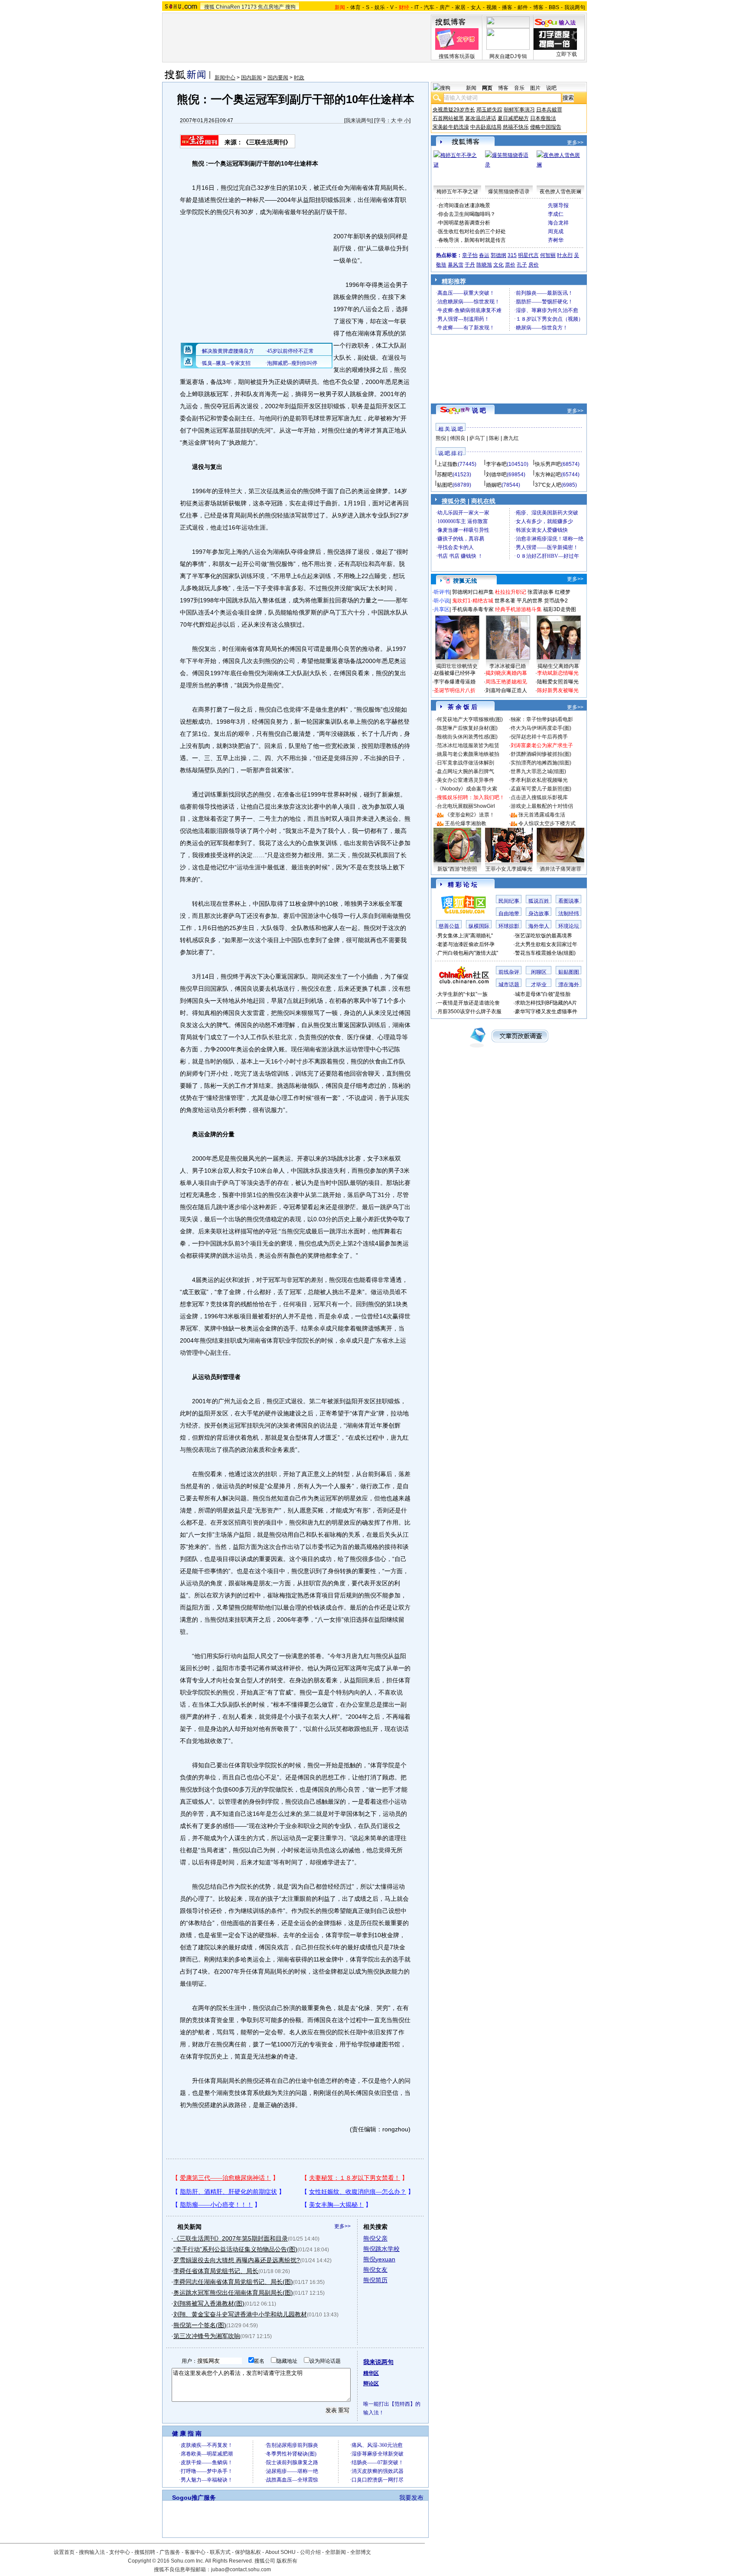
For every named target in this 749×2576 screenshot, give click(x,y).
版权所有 (287, 2561)
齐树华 (556, 240)
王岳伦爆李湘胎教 (466, 823)
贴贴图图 (569, 972)
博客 (538, 7)
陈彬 (494, 438)
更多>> (342, 2226)
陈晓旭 (484, 265)
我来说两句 (358, 120)
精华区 (371, 2373)
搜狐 (209, 7)
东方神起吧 (548, 475)
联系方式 (220, 2552)
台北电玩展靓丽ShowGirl (466, 806)
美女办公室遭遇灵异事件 (466, 780)
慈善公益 (449, 926)
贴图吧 (445, 485)
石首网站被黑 (448, 118)
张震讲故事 (541, 592)
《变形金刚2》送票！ (470, 815)
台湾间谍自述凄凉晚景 (464, 205)
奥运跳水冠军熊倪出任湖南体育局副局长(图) (233, 2293)
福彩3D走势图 (560, 609)
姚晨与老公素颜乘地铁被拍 (468, 754)
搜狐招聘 (145, 2552)
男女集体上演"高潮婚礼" (465, 936)
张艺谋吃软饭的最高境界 (544, 936)
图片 (535, 88)
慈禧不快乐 (516, 127)
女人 (476, 7)
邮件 (523, 7)
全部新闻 (335, 2552)
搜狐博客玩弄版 (457, 56)
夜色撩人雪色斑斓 (560, 192)
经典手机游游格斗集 (518, 609)
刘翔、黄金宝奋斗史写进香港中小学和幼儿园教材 (240, 2314)
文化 (498, 265)
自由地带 (509, 914)
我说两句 (575, 7)
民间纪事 (509, 901)
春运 (484, 255)
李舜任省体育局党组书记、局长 (216, 2271)
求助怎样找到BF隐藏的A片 (546, 1003)
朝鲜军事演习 (519, 110)
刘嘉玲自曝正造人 (506, 690)
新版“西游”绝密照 (457, 869)
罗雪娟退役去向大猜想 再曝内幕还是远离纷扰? (237, 2260)
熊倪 (441, 438)
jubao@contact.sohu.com (241, 2569)
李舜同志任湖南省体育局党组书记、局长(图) (233, 2282)
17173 (249, 7)
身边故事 (539, 914)
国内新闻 (251, 78)
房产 (445, 7)
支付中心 (120, 2552)
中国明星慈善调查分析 (464, 223)
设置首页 (64, 2552)
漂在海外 (569, 985)
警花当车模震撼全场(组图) (545, 953)
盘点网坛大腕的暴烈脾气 (466, 771)
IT (417, 7)
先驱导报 (558, 205)
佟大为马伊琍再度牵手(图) (541, 728)
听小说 (442, 601)
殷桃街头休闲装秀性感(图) (467, 737)
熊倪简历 (375, 2280)
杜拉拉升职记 (511, 592)
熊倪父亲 (375, 2238)
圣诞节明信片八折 (455, 690)
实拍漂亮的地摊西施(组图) (541, 763)
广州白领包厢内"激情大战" (468, 953)
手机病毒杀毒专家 (473, 609)
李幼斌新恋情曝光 (558, 673)
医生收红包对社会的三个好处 (472, 231)
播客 (507, 7)
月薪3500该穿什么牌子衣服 (469, 1012)
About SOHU (280, 2552)
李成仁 (556, 214)
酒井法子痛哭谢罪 (560, 869)
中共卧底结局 (486, 127)
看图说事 (569, 901)
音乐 (519, 88)
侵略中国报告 (546, 127)
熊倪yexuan (379, 2259)
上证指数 (447, 464)
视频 (492, 7)
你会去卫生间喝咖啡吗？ (467, 214)
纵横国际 (479, 926)
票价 (510, 265)
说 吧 (479, 410)
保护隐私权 (248, 2552)
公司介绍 (310, 2552)
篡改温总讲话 (481, 118)
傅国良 (458, 438)
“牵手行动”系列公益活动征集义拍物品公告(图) (235, 2249)
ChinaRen (228, 7)
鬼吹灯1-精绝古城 (473, 601)
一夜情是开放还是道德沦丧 (469, 1003)
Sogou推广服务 (194, 2498)
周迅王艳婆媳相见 (506, 682)
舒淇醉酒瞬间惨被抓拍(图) (541, 754)
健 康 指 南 (187, 2433)
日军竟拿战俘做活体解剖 (466, 763)
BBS (554, 7)
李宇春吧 (496, 464)
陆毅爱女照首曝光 (558, 682)
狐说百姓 (539, 901)
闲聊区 (539, 972)
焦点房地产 (271, 7)
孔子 (522, 265)
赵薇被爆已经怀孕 (455, 673)
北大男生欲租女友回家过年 (546, 944)
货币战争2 (556, 601)
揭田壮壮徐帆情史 (457, 666)
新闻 (471, 88)
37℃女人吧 (548, 485)
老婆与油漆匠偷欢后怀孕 (466, 944)
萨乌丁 (477, 438)
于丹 (470, 265)
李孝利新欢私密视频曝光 (539, 780)
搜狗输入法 (92, 2552)
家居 (460, 7)
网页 (487, 88)
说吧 (551, 88)
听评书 (442, 592)
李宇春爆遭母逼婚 (455, 682)
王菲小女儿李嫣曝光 (509, 869)
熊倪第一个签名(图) (200, 2325)
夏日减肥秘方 (513, 118)
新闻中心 (225, 78)
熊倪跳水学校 (381, 2249)
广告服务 (170, 2552)
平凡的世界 (530, 601)
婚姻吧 (494, 485)
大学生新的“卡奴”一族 (462, 994)
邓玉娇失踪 (489, 110)
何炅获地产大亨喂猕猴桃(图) (470, 719)
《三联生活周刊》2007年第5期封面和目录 (231, 2238)
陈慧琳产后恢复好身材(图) (467, 728)
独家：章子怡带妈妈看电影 (542, 719)
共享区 (442, 609)
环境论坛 (569, 926)
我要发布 (411, 2498)
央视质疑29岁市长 (454, 110)
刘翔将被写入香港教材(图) (209, 2303)
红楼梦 (563, 592)
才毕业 (539, 985)
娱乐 (380, 7)
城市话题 (509, 985)
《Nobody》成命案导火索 (467, 789)
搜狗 (290, 7)
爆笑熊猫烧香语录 (509, 192)
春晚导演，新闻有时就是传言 (472, 240)
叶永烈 (565, 255)
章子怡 (470, 255)
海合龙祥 (558, 223)
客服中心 (195, 2552)
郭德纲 (498, 255)
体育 (355, 7)
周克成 (556, 231)
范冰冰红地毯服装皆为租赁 (468, 745)
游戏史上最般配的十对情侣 (542, 806)
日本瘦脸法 (543, 118)
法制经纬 (569, 914)
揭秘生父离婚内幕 (558, 666)
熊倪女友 (375, 2270)
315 (512, 255)
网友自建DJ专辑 (508, 56)
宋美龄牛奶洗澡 (451, 127)
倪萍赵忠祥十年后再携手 (539, 737)
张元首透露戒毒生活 (542, 815)
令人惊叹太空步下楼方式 (547, 823)
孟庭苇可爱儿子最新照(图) (541, 789)
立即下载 (567, 54)
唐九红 (511, 438)
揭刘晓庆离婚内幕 (506, 673)
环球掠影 (509, 926)
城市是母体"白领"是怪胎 (543, 994)
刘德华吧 (496, 475)
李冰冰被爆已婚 (508, 666)
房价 (534, 265)
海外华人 (539, 926)
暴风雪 (456, 265)
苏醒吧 (445, 475)
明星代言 (528, 255)
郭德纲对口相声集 (473, 592)
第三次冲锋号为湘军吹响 (207, 2336)
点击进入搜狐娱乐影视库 (539, 797)
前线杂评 (509, 972)
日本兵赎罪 (549, 110)
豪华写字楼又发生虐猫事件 (546, 1012)
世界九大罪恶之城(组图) (538, 771)
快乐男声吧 (548, 464)
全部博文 (361, 2552)
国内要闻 (278, 78)
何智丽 (548, 255)
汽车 (429, 7)
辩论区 (371, 2384)
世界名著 (505, 601)
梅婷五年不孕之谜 (457, 192)
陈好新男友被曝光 (558, 690)
